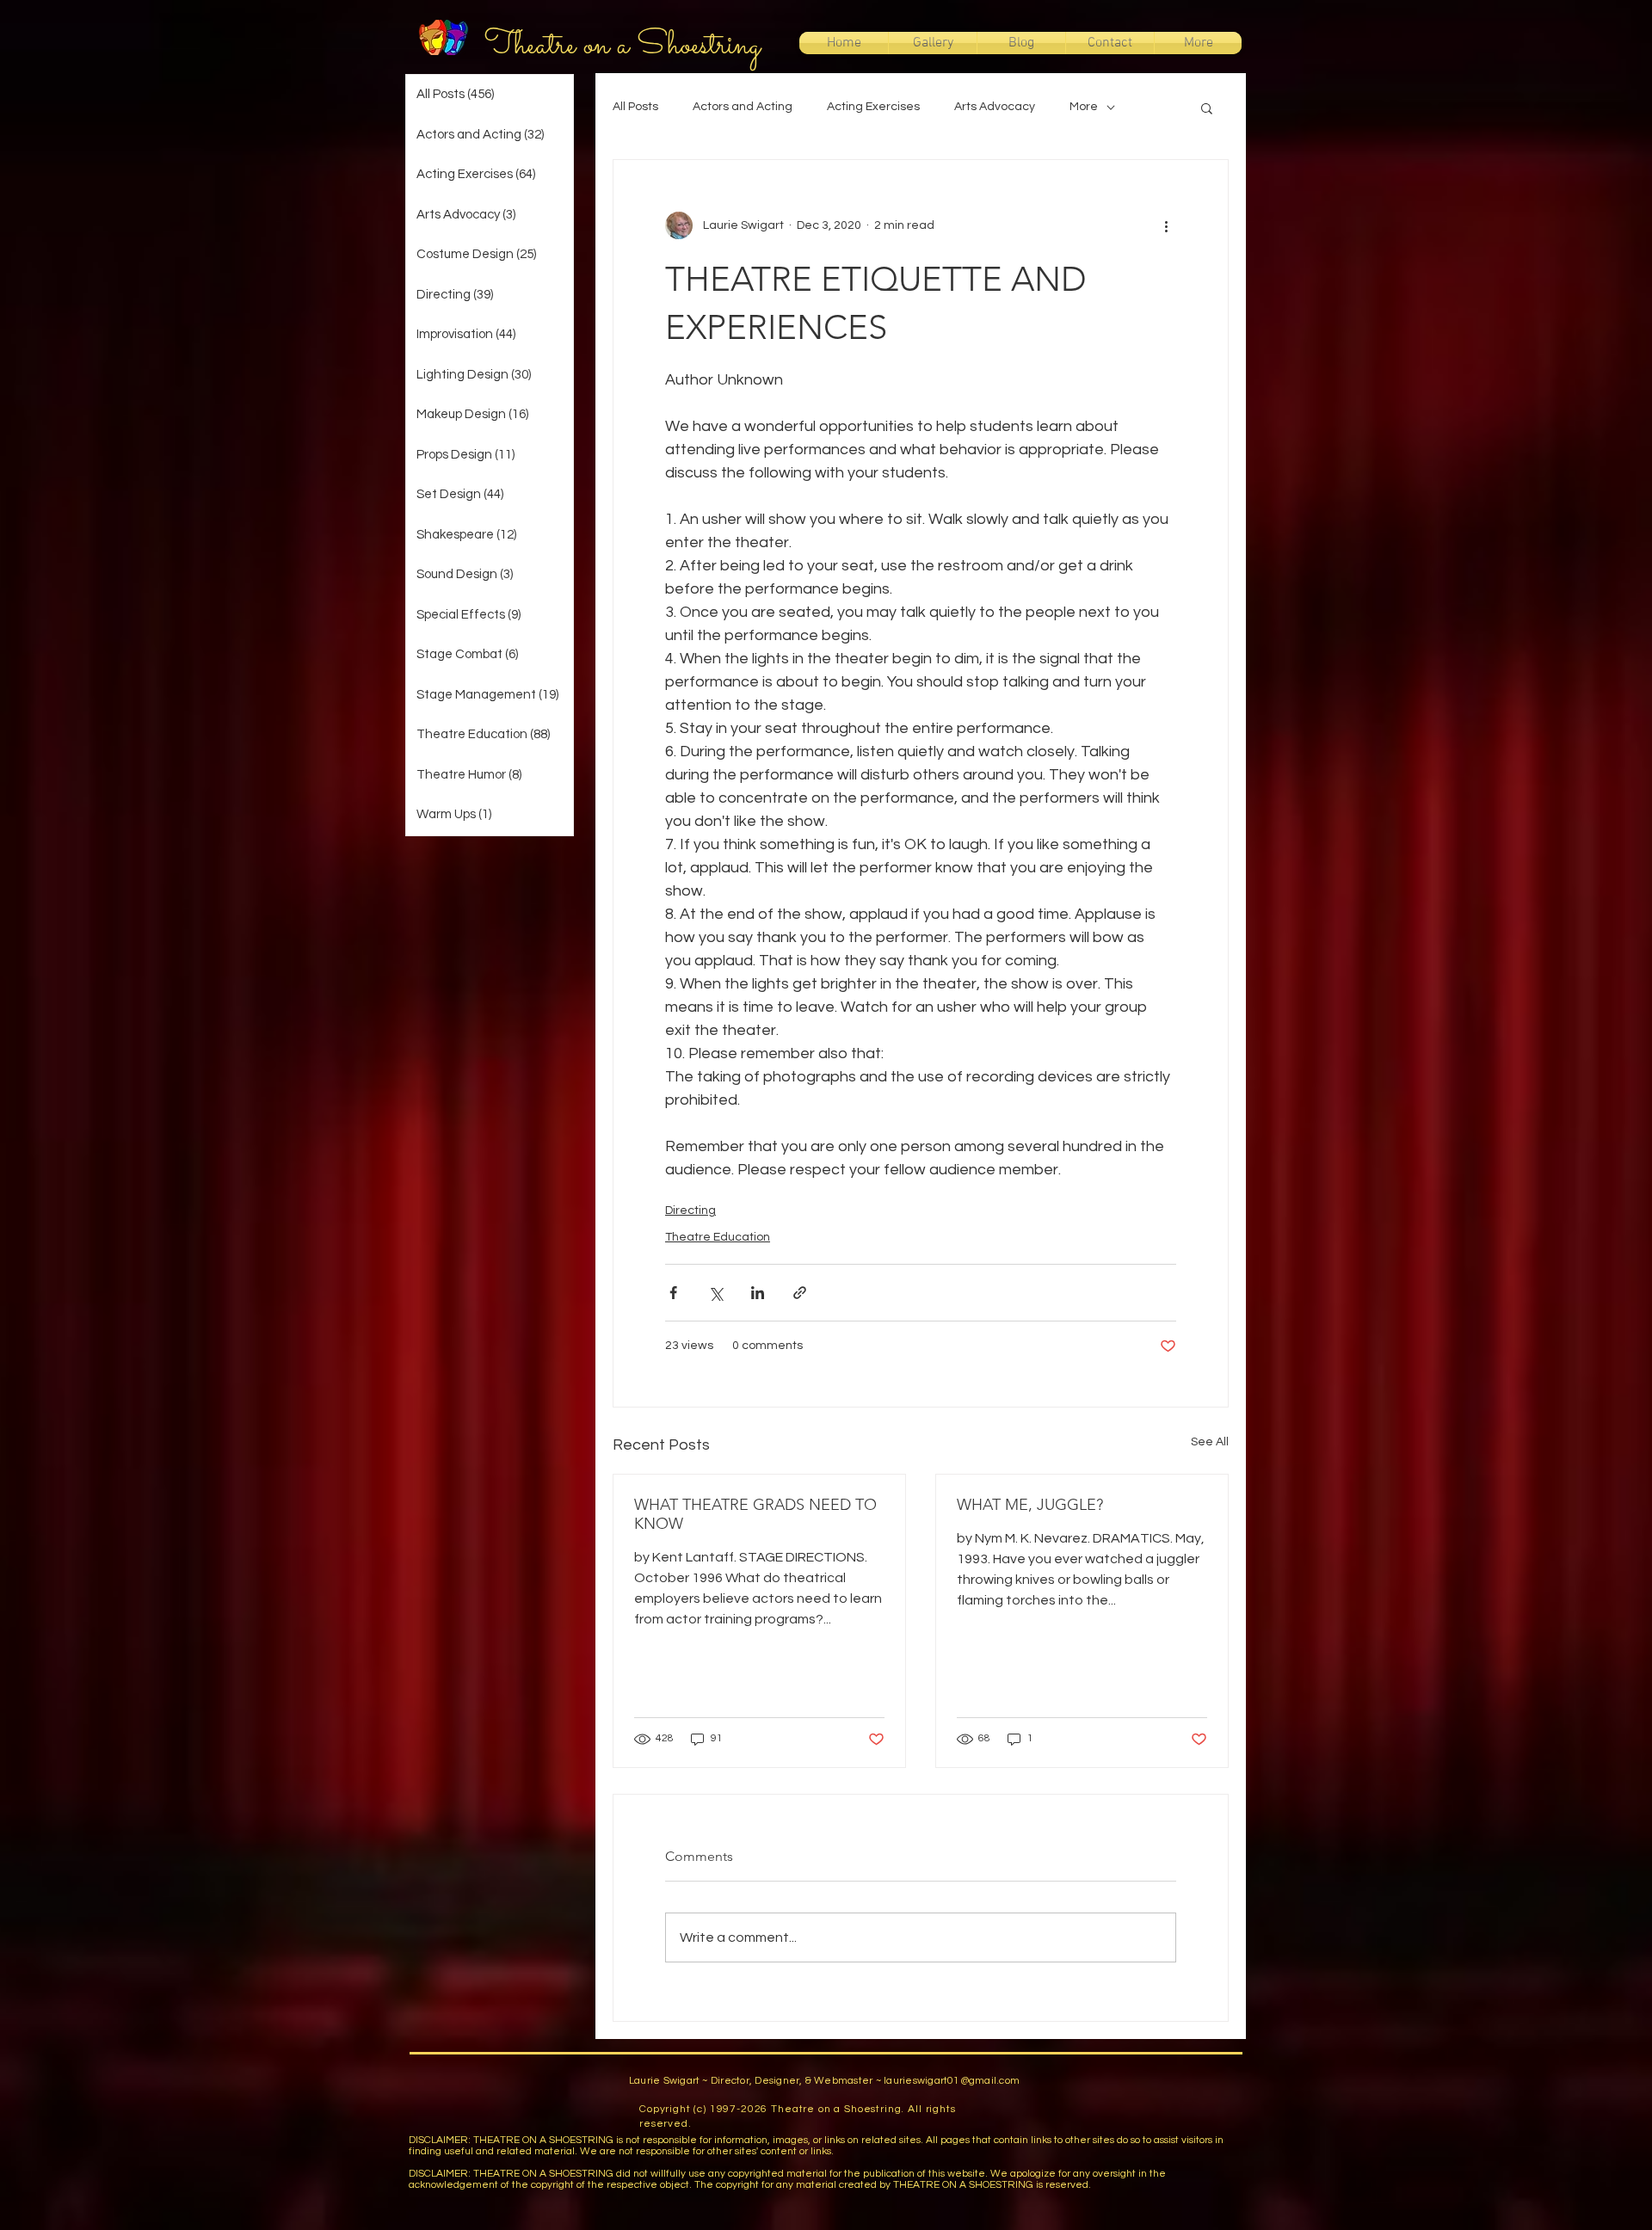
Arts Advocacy (995, 107)
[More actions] (1166, 225)
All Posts (635, 107)
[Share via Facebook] (673, 1293)
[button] (1207, 108)
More (1084, 107)
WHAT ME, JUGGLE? (1030, 1505)
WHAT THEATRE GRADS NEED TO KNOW (755, 1514)
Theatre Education (718, 1237)
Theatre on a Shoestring (623, 46)
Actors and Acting (743, 107)
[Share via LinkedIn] (758, 1293)
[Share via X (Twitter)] (715, 1293)
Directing (690, 1210)
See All (1210, 1442)
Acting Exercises (873, 107)
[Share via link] (800, 1293)
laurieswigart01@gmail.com (952, 2081)
